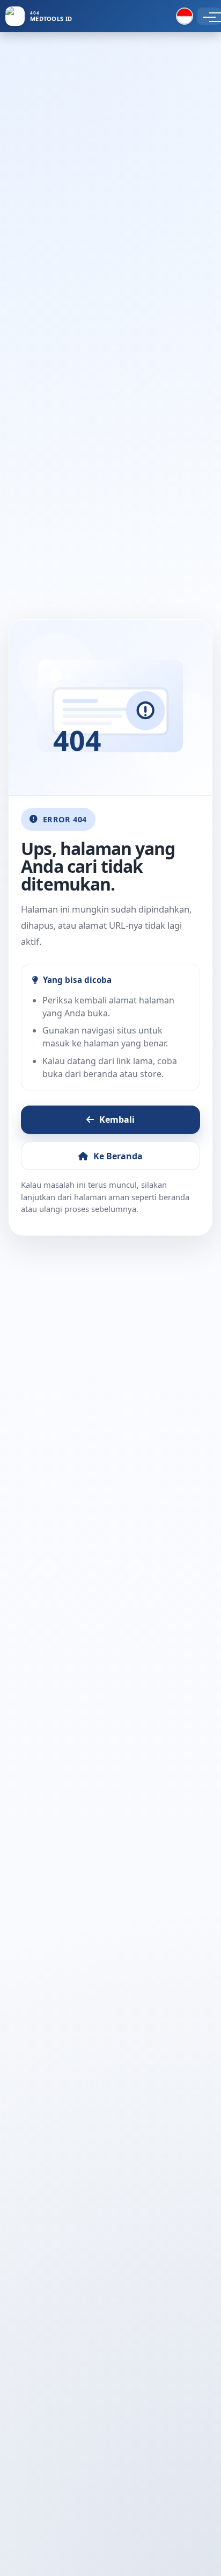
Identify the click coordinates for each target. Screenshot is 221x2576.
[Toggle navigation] (209, 16)
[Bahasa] (185, 16)
